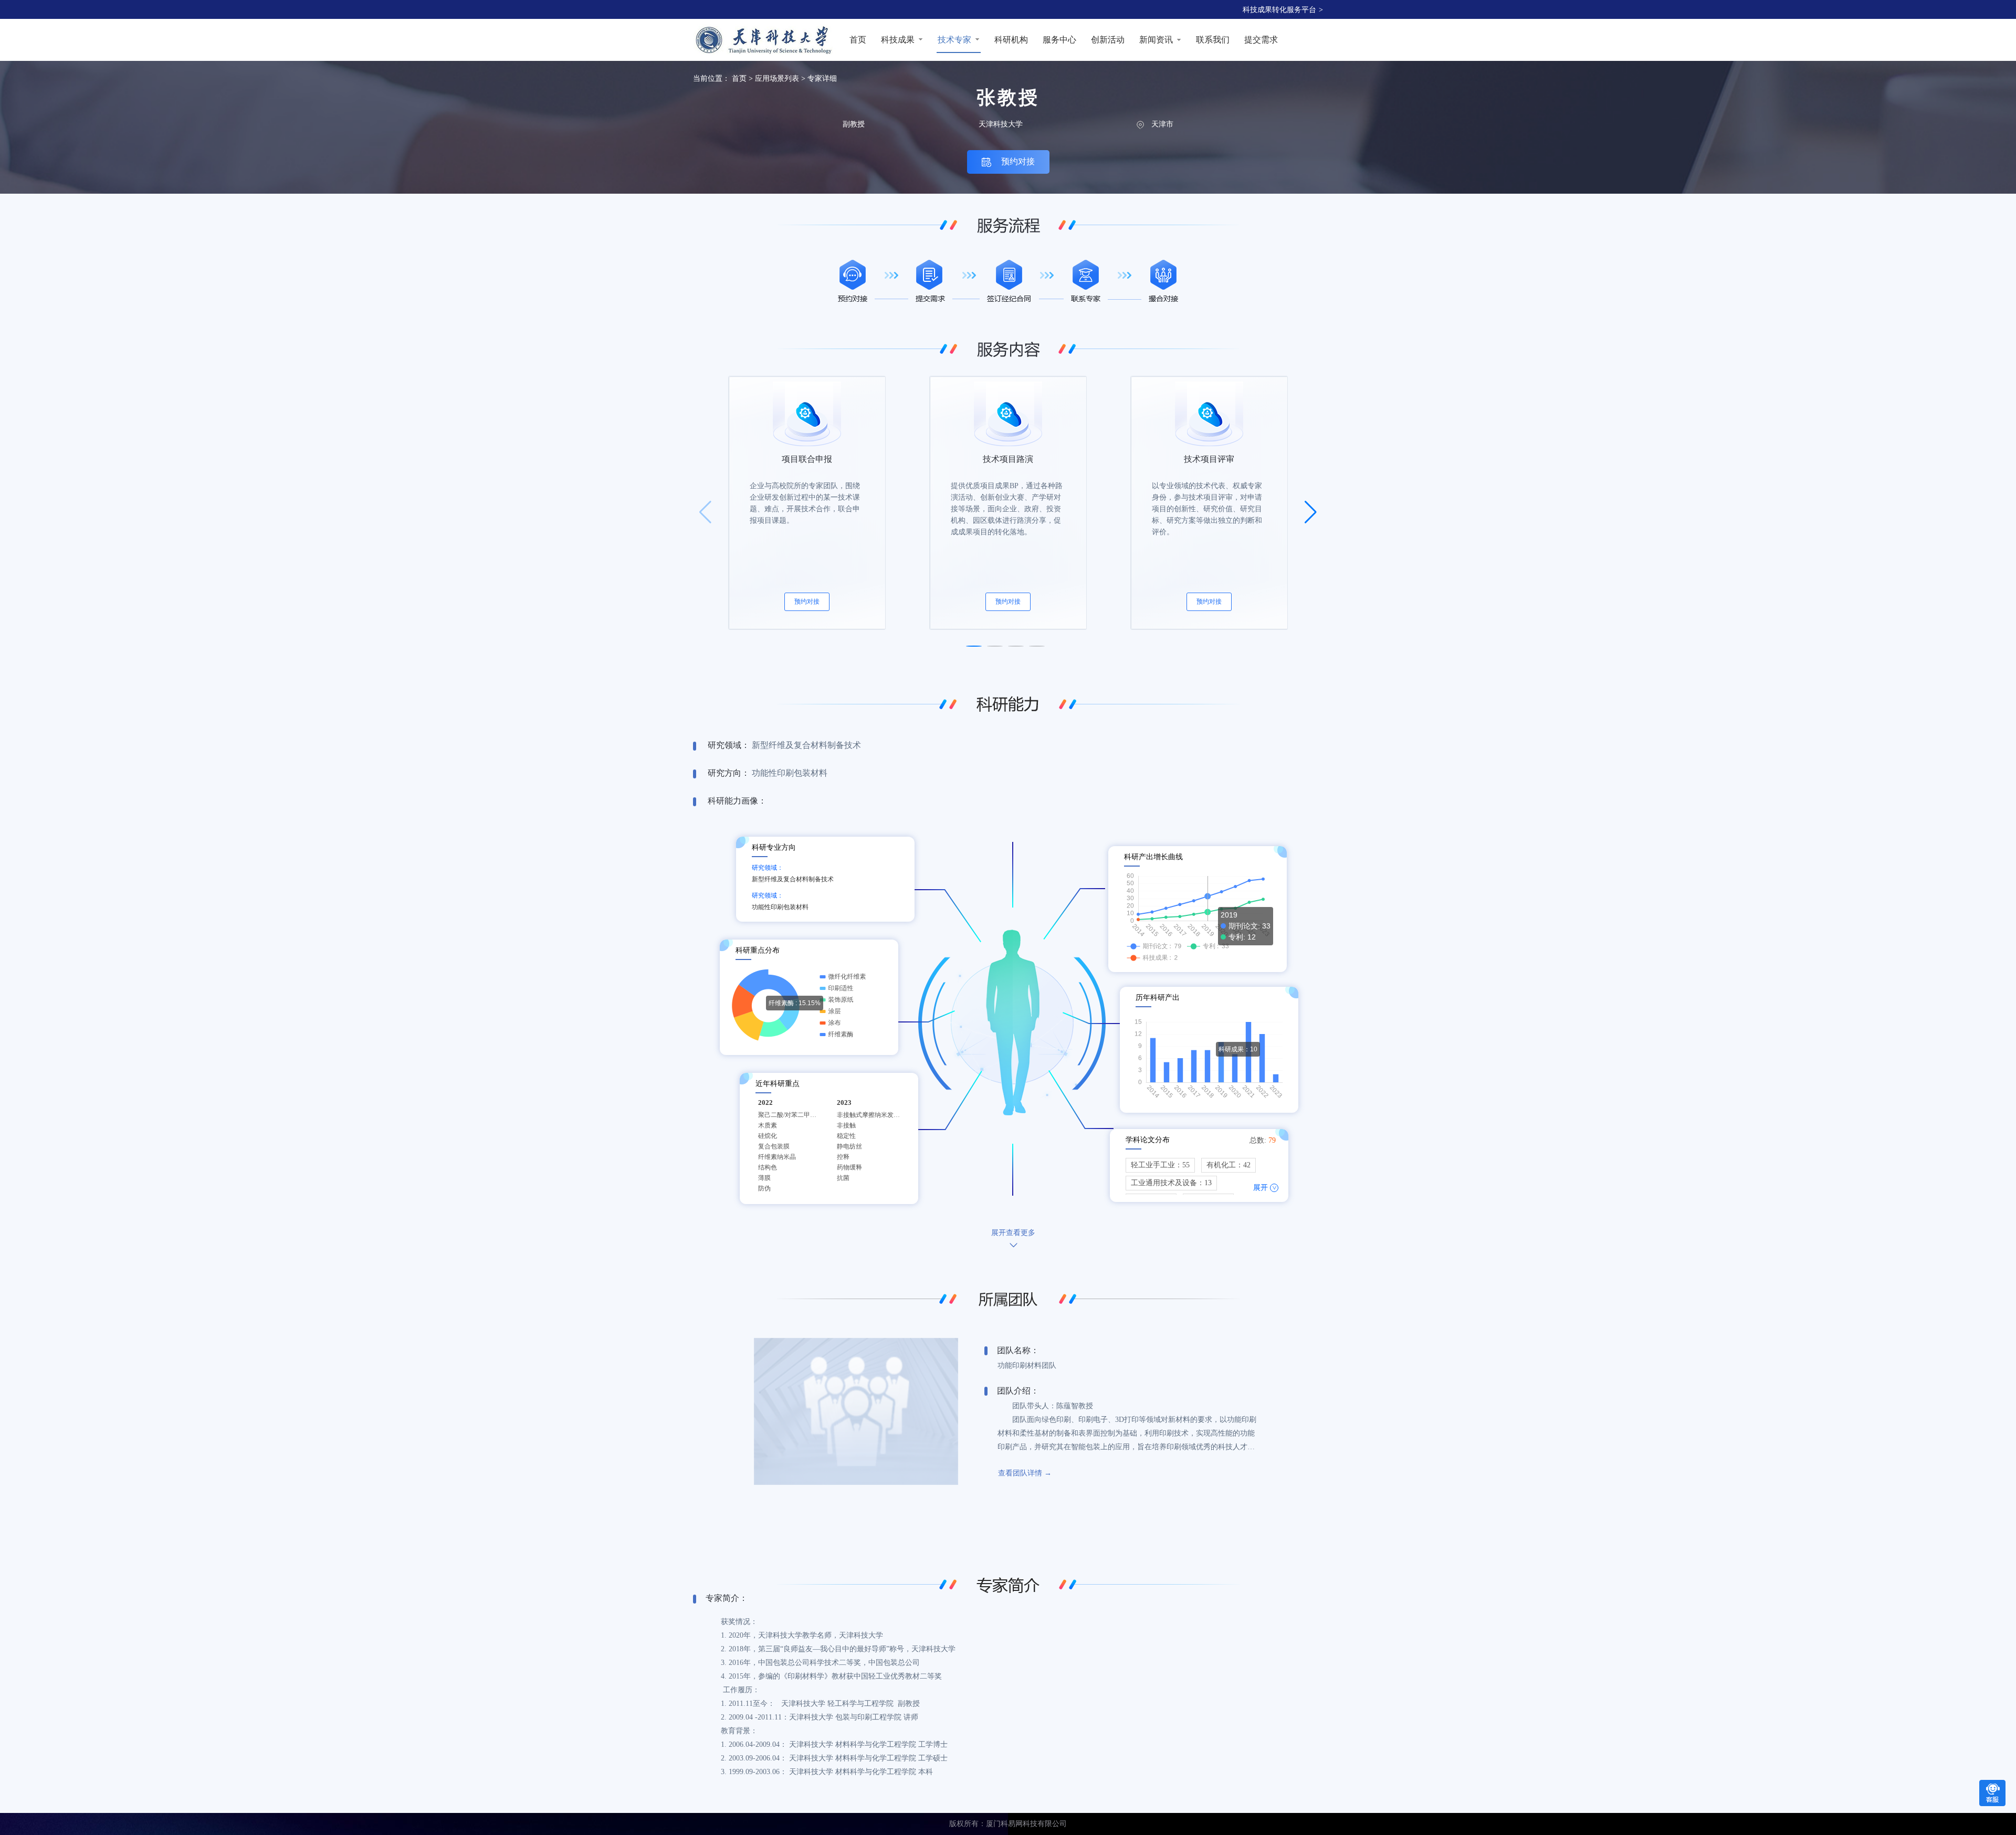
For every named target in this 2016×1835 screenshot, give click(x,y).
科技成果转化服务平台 (1283, 10)
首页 (739, 78)
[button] (974, 646)
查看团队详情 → (1025, 1473)
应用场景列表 (777, 78)
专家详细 (822, 78)
